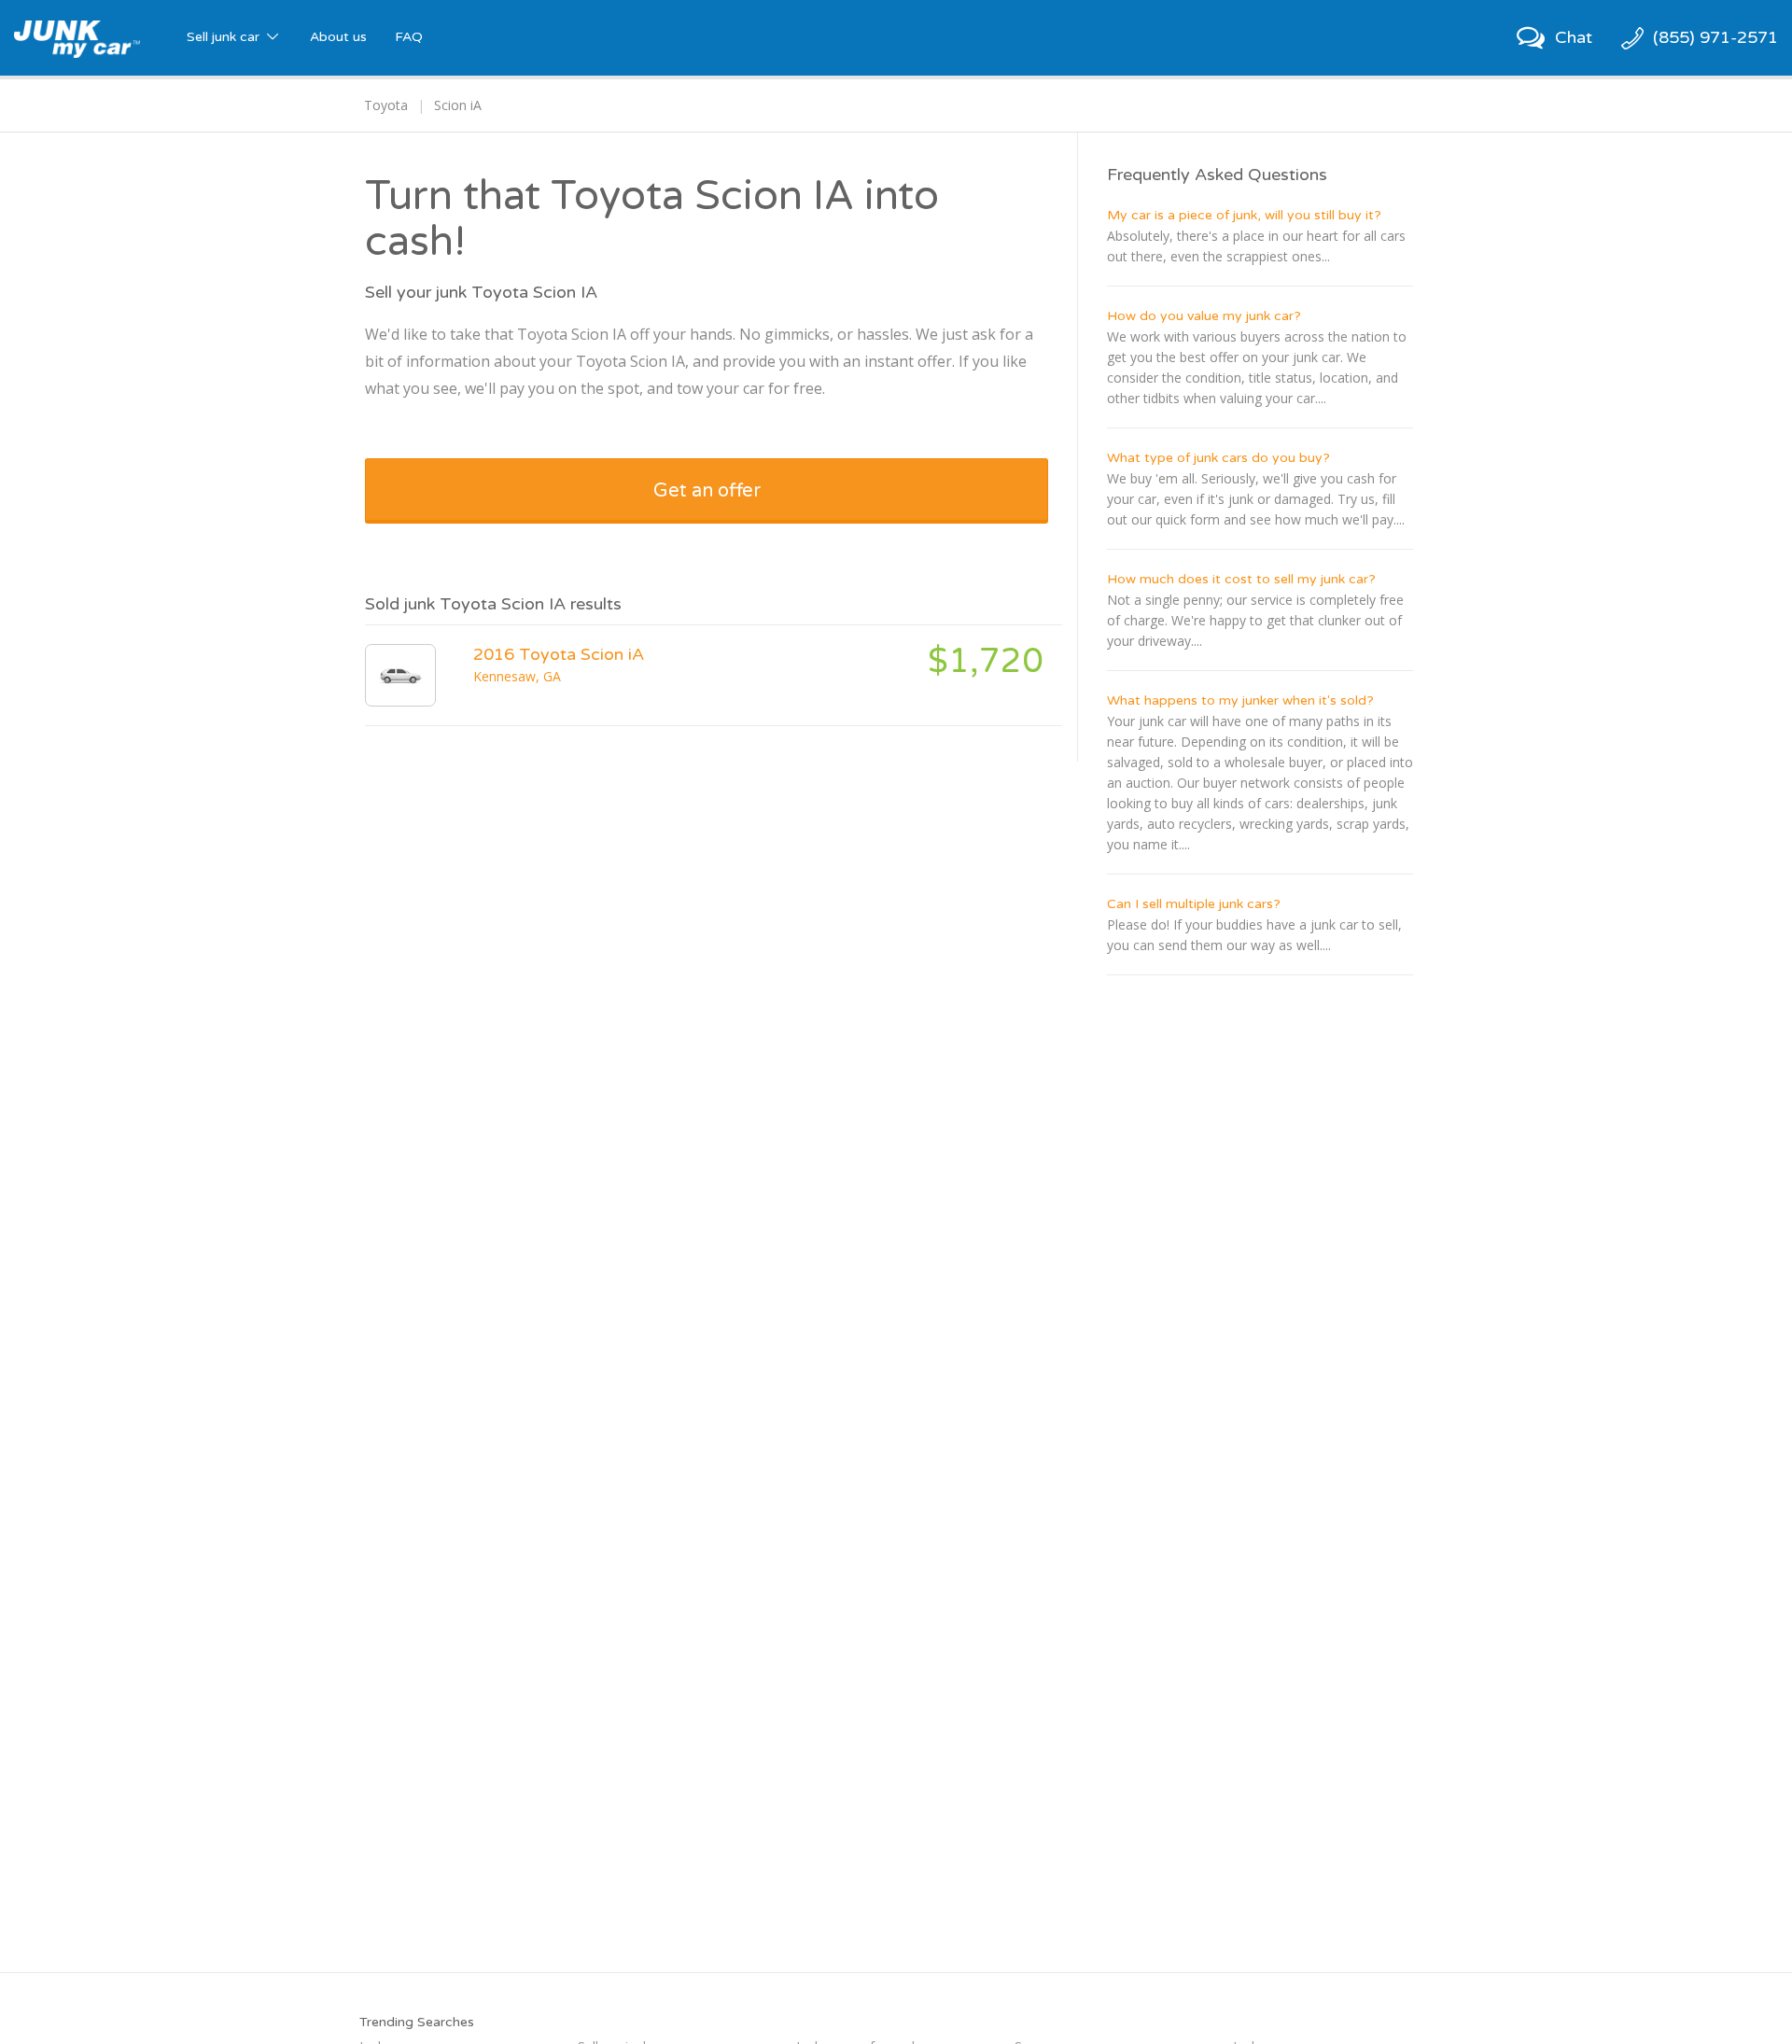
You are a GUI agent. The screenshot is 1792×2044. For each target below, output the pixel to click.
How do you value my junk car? (1204, 316)
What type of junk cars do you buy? (1218, 458)
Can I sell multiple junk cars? (1194, 904)
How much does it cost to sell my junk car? (1241, 579)
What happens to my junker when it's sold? (1240, 700)
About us (338, 37)
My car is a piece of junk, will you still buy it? (1244, 215)
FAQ (409, 37)
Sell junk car (225, 37)
